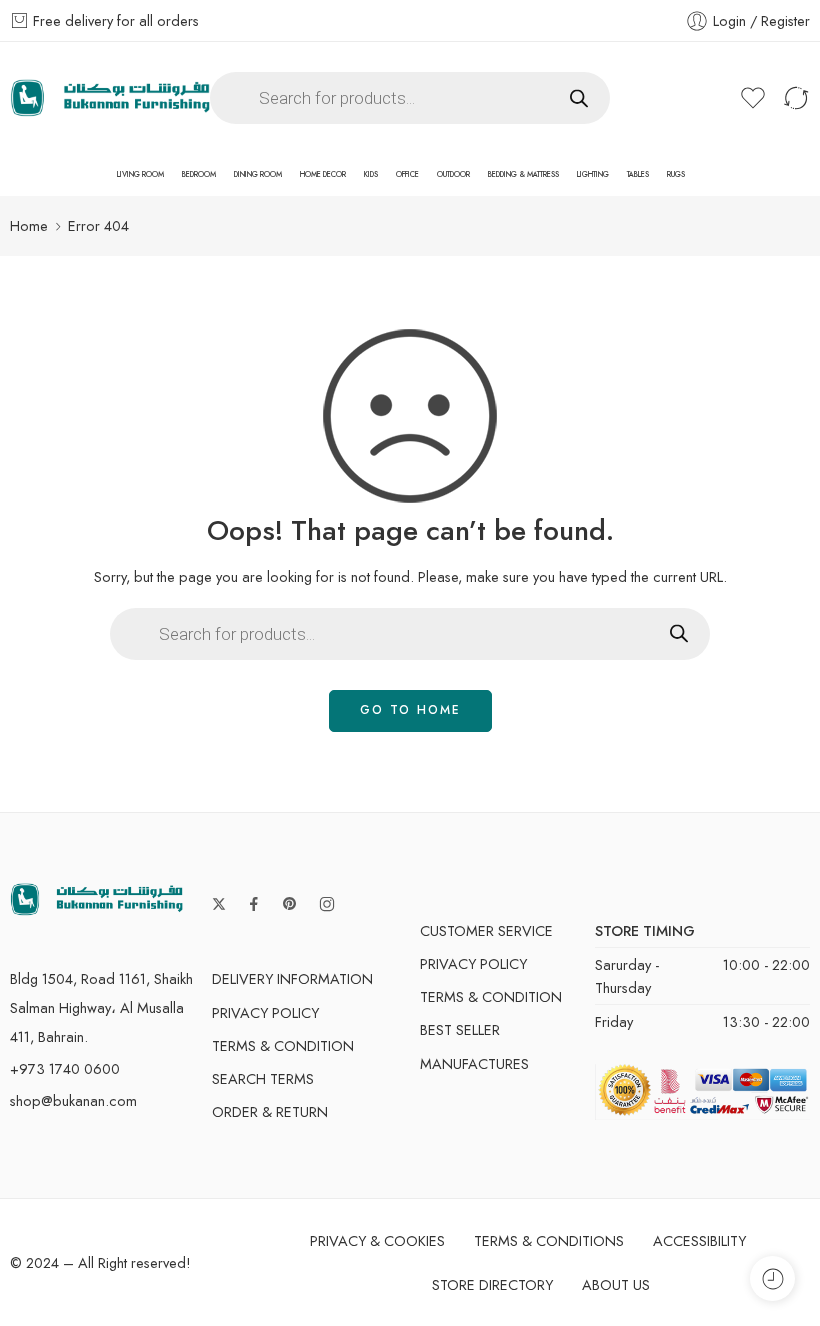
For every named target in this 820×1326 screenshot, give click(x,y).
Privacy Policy (265, 1012)
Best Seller (460, 1029)
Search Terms (263, 1078)
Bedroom (199, 174)
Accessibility (699, 1240)
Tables (638, 174)
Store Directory (492, 1284)
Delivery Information (292, 978)
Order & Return (270, 1111)
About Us (616, 1284)
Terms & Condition (283, 1045)
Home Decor (323, 174)
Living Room (140, 174)
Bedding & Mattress (523, 174)
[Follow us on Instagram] (327, 904)
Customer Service (486, 930)
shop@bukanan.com (73, 1100)
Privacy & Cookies (377, 1240)
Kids (371, 174)
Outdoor (453, 174)
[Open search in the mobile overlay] (410, 98)
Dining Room (258, 174)
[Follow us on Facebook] (254, 904)
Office (407, 174)
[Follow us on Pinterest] (290, 904)
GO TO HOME (410, 710)
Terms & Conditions (549, 1240)
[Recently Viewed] (772, 1278)
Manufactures (474, 1063)
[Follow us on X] (219, 904)
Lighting (593, 174)
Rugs (676, 174)
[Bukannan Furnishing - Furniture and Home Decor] (110, 98)
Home (29, 225)
